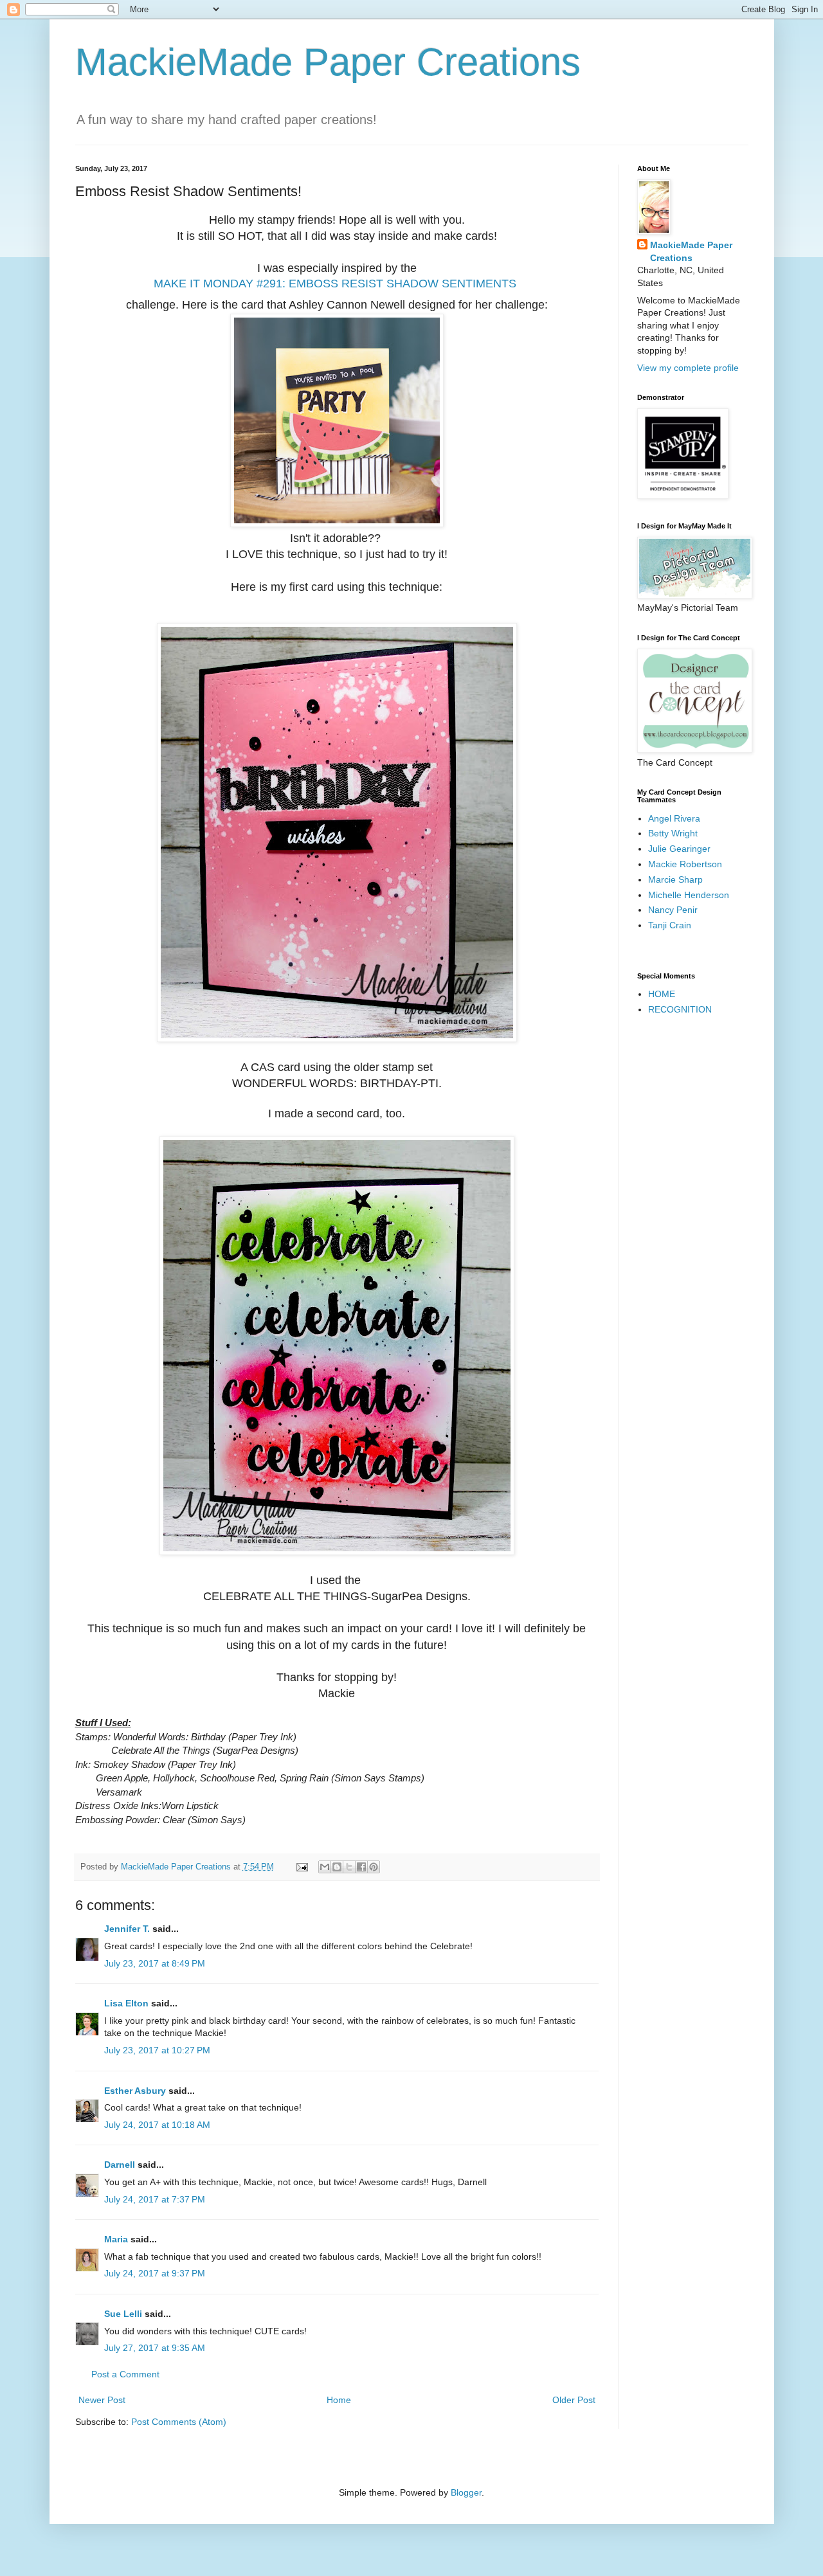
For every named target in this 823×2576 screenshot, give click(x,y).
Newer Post (102, 2400)
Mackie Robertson (685, 864)
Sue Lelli (124, 2314)
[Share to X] (349, 1867)
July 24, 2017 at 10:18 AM (157, 2125)
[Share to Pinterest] (374, 1867)
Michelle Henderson (689, 895)
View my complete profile (688, 368)
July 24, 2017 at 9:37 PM (155, 2273)
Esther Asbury (135, 2091)
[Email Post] (302, 1867)
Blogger (466, 2492)
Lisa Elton (126, 2003)
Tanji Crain (670, 925)
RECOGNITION (680, 1009)
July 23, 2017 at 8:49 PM (155, 1963)
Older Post (574, 2400)
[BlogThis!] (337, 1867)
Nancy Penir (673, 910)
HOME (662, 994)
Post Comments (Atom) (179, 2422)
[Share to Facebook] (361, 1867)
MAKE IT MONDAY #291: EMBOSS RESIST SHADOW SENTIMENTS (335, 284)
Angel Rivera (674, 818)
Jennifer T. (127, 1929)
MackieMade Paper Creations (328, 62)
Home (339, 2400)
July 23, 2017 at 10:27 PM (157, 2050)
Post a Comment (125, 2374)
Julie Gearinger (679, 849)
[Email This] (325, 1867)
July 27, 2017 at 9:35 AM (155, 2348)
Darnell (120, 2165)
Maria (116, 2239)
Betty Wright (673, 833)
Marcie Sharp (675, 879)
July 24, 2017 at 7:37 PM (155, 2199)
